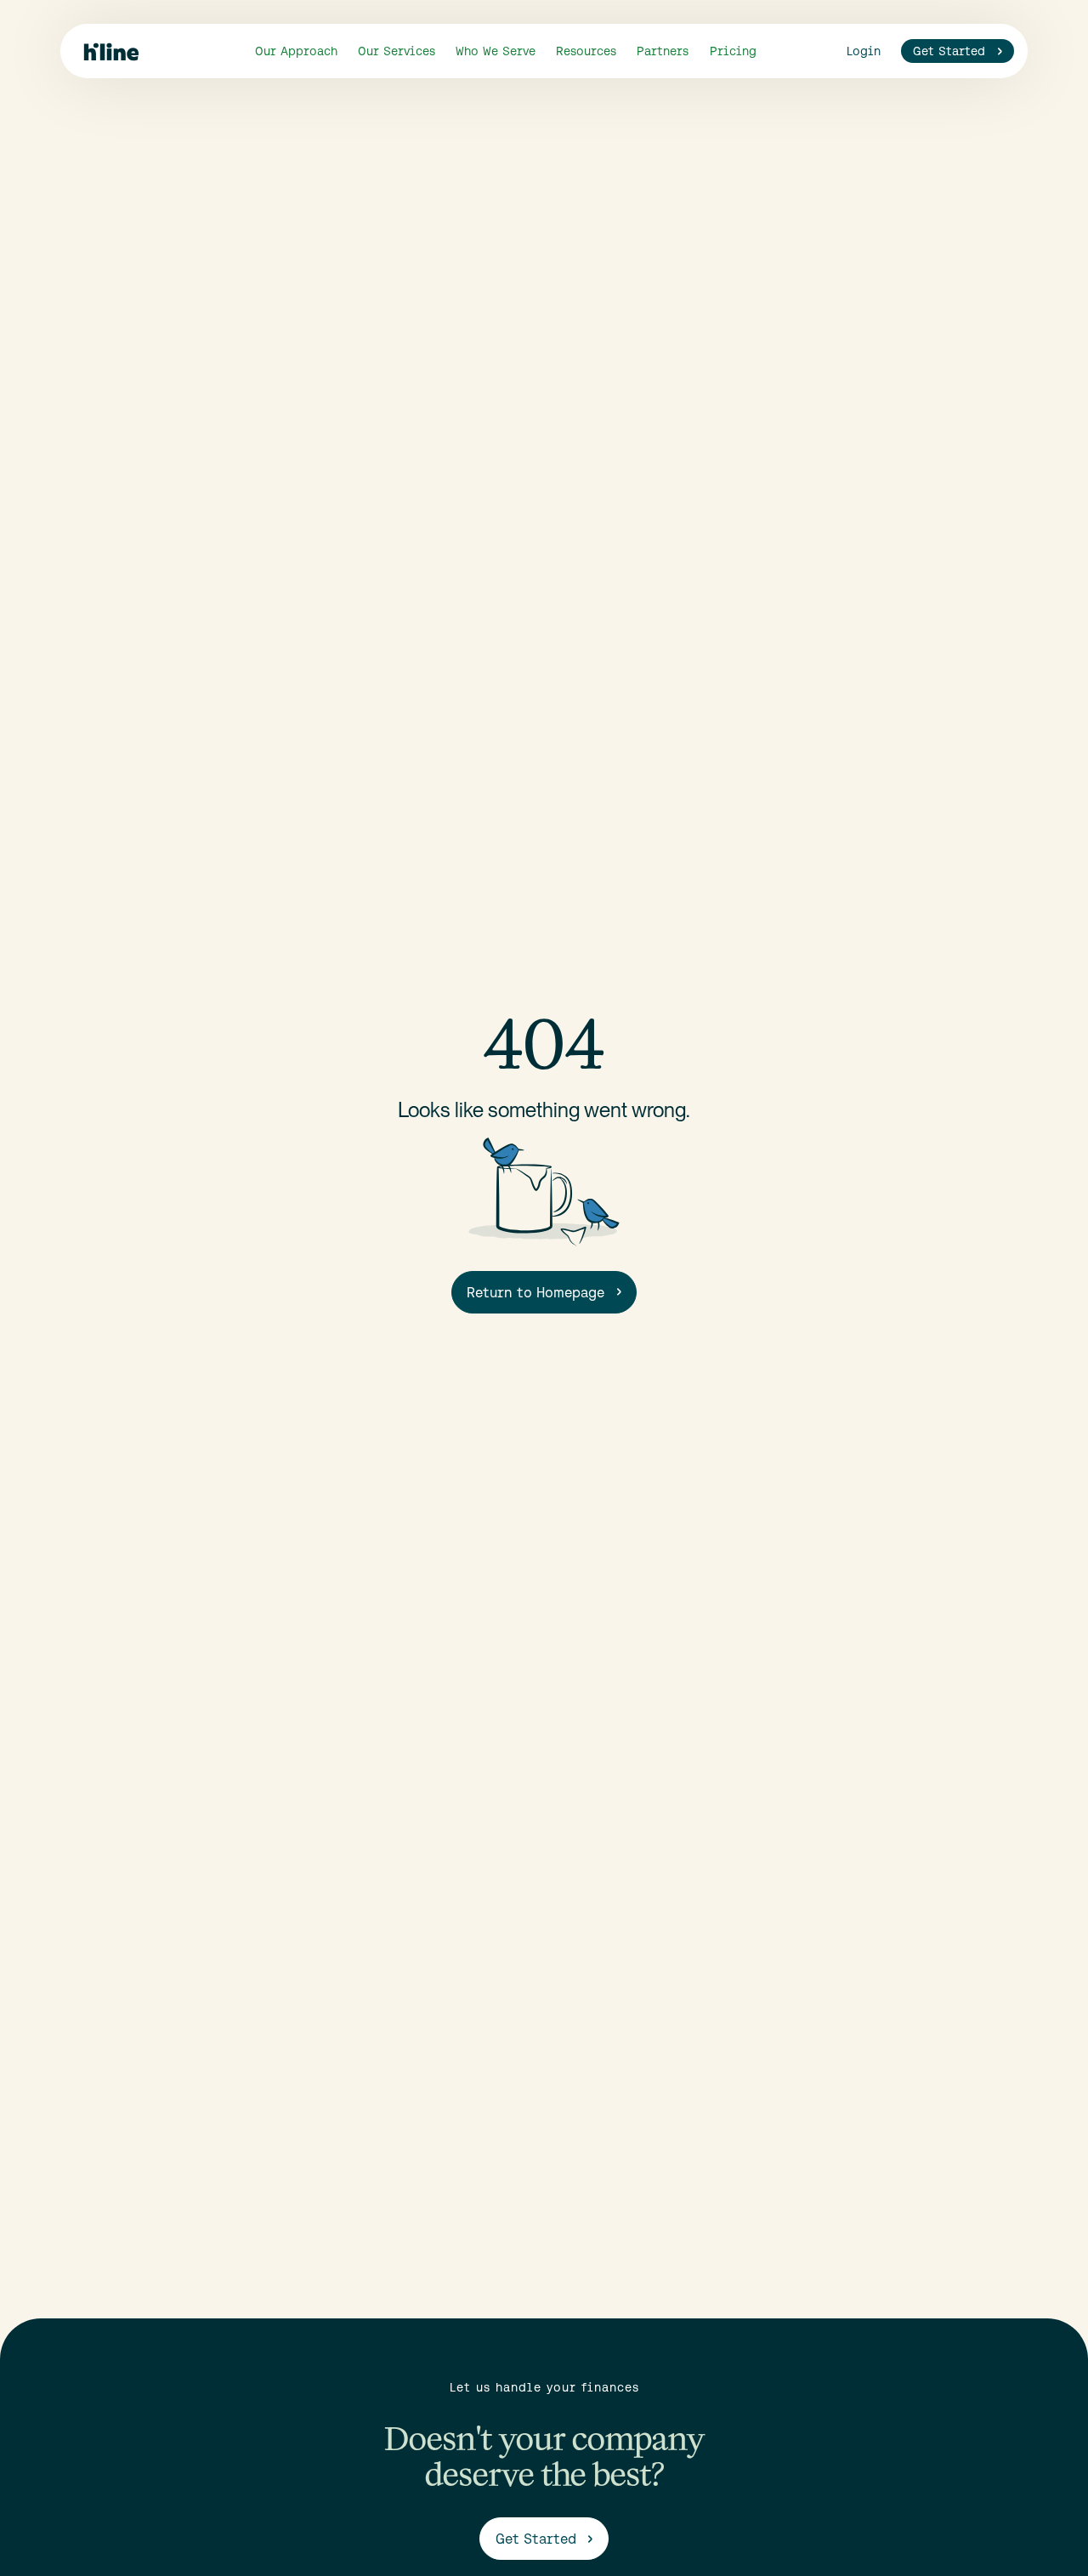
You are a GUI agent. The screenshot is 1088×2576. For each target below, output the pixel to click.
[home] (111, 51)
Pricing (733, 51)
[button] (397, 51)
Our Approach (296, 51)
